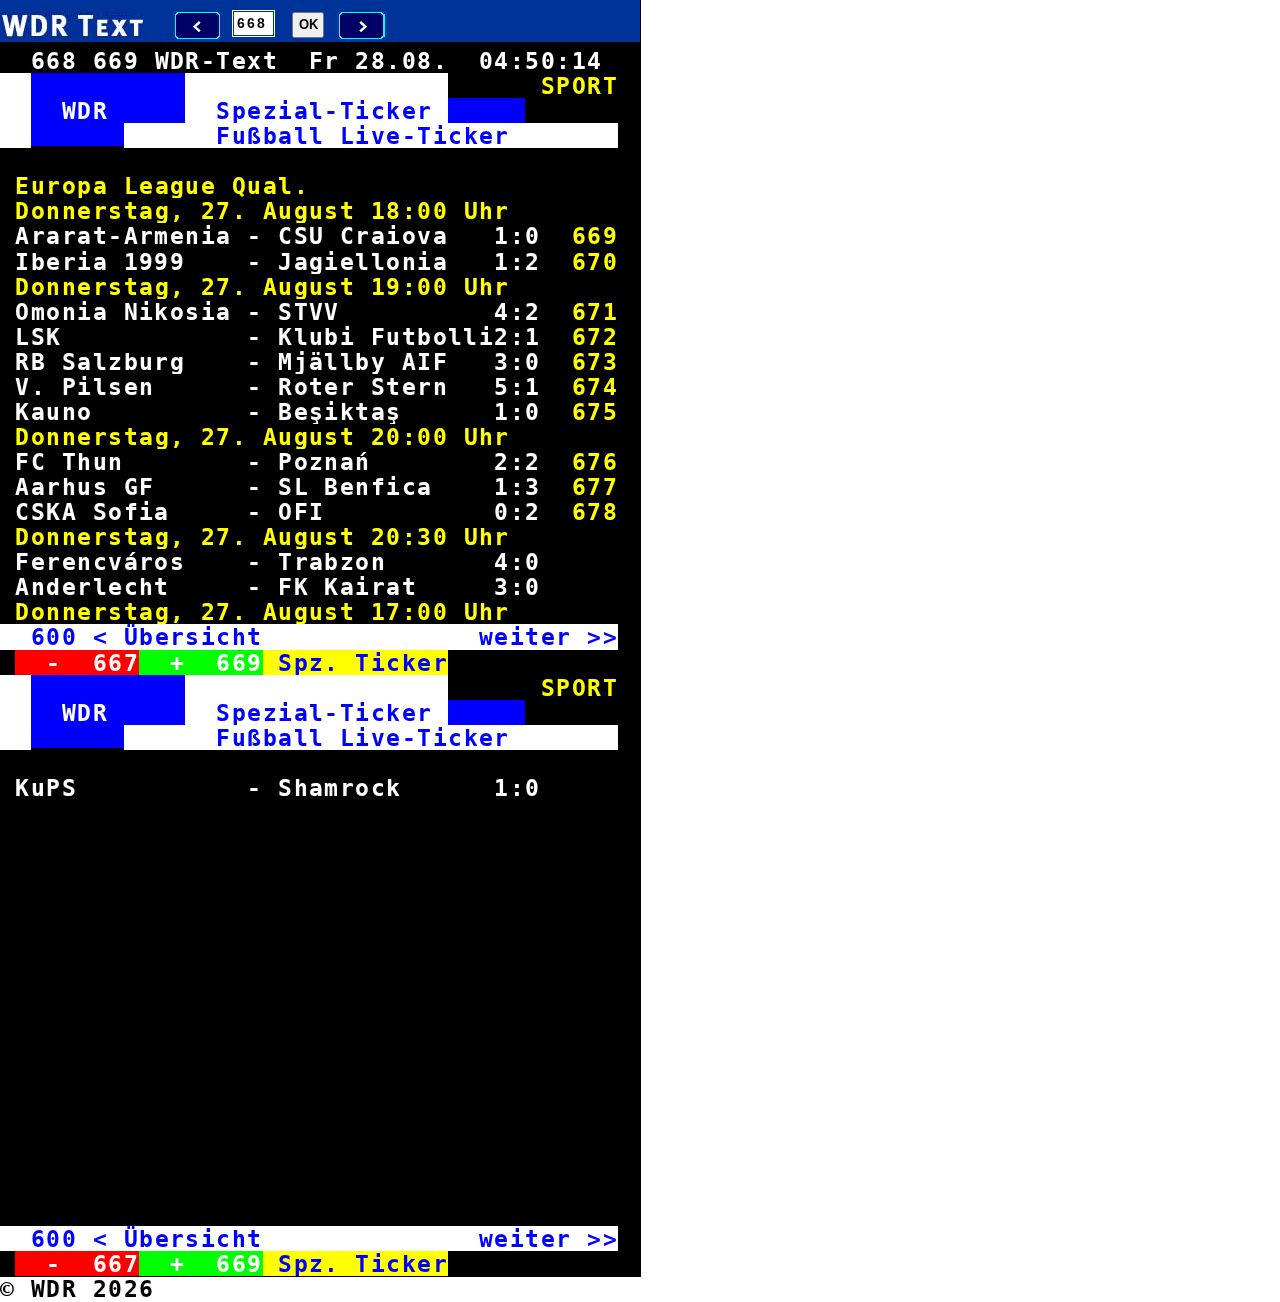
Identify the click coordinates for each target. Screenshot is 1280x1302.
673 (595, 361)
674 (595, 386)
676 (595, 461)
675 (595, 411)
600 (54, 636)
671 (595, 311)
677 (595, 486)
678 (595, 511)
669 (595, 235)
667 (116, 662)
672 (595, 336)
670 (595, 261)
